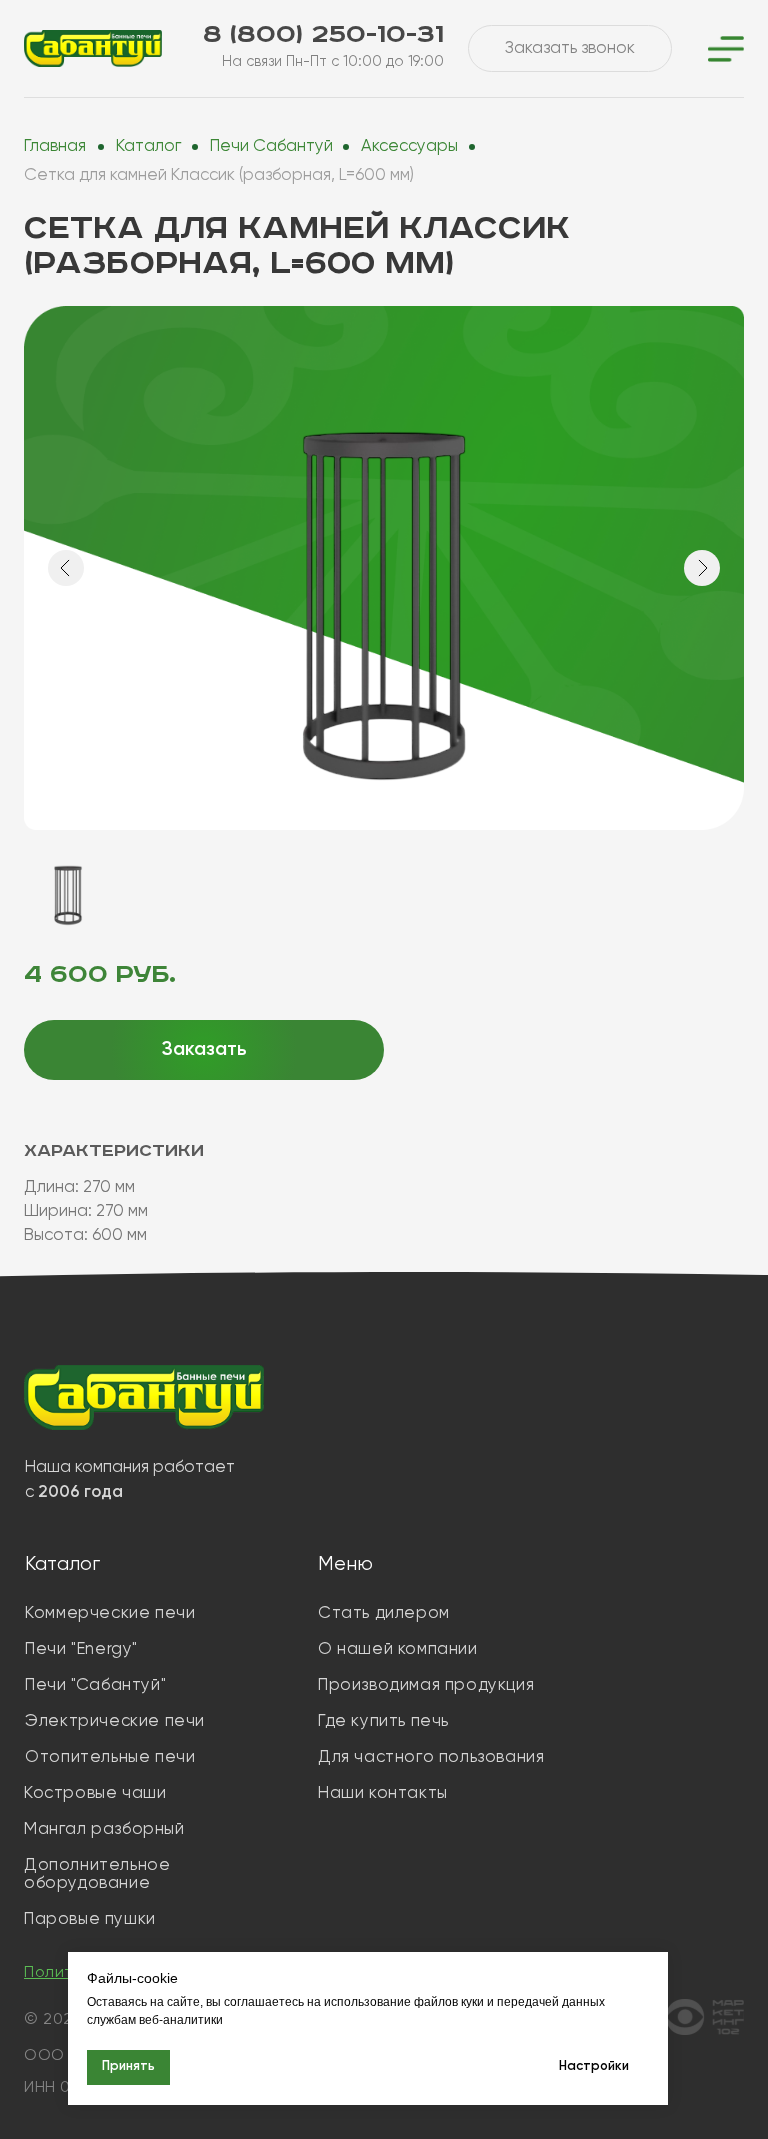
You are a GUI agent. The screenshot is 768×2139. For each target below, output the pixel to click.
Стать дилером (384, 1613)
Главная (55, 146)
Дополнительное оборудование (97, 1874)
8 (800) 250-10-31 (323, 34)
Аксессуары (409, 146)
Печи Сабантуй (271, 146)
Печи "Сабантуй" (95, 1685)
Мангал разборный (104, 1829)
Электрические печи (115, 1721)
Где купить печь (383, 1721)
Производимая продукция (426, 1685)
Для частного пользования (431, 1757)
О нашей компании (398, 1649)
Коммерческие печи (110, 1613)
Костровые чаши (95, 1793)
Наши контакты (383, 1793)
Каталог (148, 146)
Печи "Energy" (81, 1649)
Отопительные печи (110, 1757)
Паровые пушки (90, 1919)
